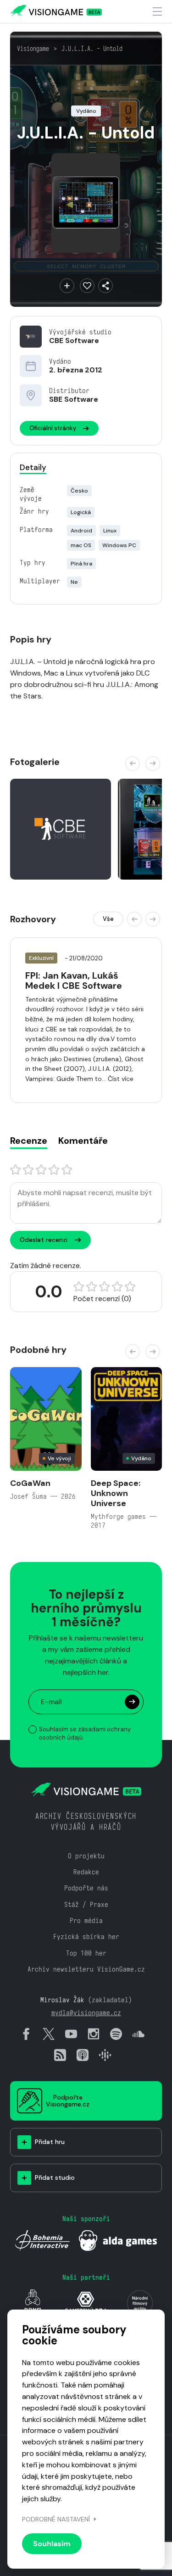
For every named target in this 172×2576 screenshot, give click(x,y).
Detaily (33, 467)
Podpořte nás (86, 1888)
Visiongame (33, 49)
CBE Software (74, 341)
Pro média (86, 1920)
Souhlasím (52, 2544)
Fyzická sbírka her (86, 1936)
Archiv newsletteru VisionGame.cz (86, 1969)
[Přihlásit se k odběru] (132, 1702)
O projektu (86, 1856)
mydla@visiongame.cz (86, 2013)
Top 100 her (86, 1953)
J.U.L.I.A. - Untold (92, 49)
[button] (133, 764)
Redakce (86, 1872)
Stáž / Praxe (86, 1904)
